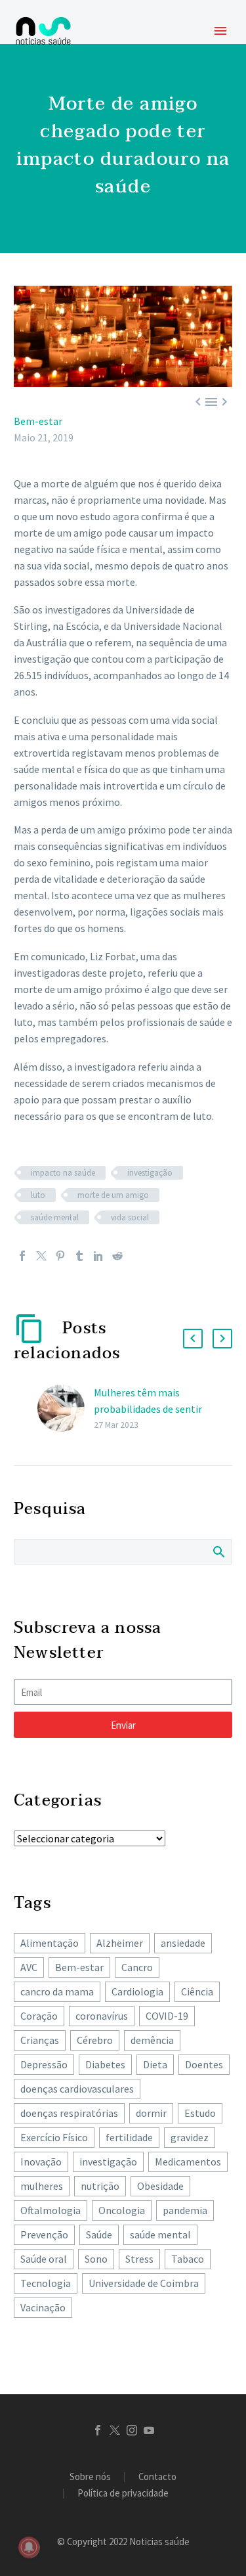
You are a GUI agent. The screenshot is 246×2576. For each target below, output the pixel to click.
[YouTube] (149, 2430)
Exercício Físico (54, 2137)
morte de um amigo (113, 1195)
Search (218, 1551)
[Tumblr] (79, 1256)
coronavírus (102, 2016)
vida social (130, 1217)
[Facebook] (22, 1256)
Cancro (137, 1967)
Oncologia (122, 2210)
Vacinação (43, 2307)
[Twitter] (41, 1256)
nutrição (100, 2186)
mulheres (42, 2186)
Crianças (40, 2040)
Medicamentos (188, 2162)
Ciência (197, 1991)
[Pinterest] (60, 1256)
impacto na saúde (63, 1173)
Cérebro (95, 2040)
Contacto (157, 2477)
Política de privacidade (123, 2494)
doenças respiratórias (69, 2113)
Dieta (155, 2064)
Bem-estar (38, 421)
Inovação (41, 2162)
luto (38, 1195)
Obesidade (160, 2186)
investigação (150, 1173)
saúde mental (55, 1217)
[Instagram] (132, 2430)
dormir (151, 2113)
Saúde (99, 2234)
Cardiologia (137, 1991)
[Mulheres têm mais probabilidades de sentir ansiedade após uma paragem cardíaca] (66, 1409)
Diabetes (105, 2064)
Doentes (204, 2064)
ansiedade (183, 1943)
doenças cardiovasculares (77, 2089)
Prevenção (44, 2234)
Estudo (200, 2113)
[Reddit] (117, 1256)
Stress (139, 2259)
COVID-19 (167, 2016)
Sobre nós (90, 2477)
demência (152, 2040)
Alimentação (50, 1943)
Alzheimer (120, 1943)
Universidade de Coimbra (144, 2283)
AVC (29, 1967)
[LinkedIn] (98, 1256)
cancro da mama (57, 1991)
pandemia (185, 2210)
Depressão (44, 2064)
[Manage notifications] (29, 2547)
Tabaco (188, 2259)
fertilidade (129, 2137)
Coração (39, 2016)
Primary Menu (220, 31)
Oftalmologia (51, 2210)
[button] (193, 1339)
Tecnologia (46, 2283)
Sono (96, 2259)
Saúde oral (44, 2259)
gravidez (190, 2137)
